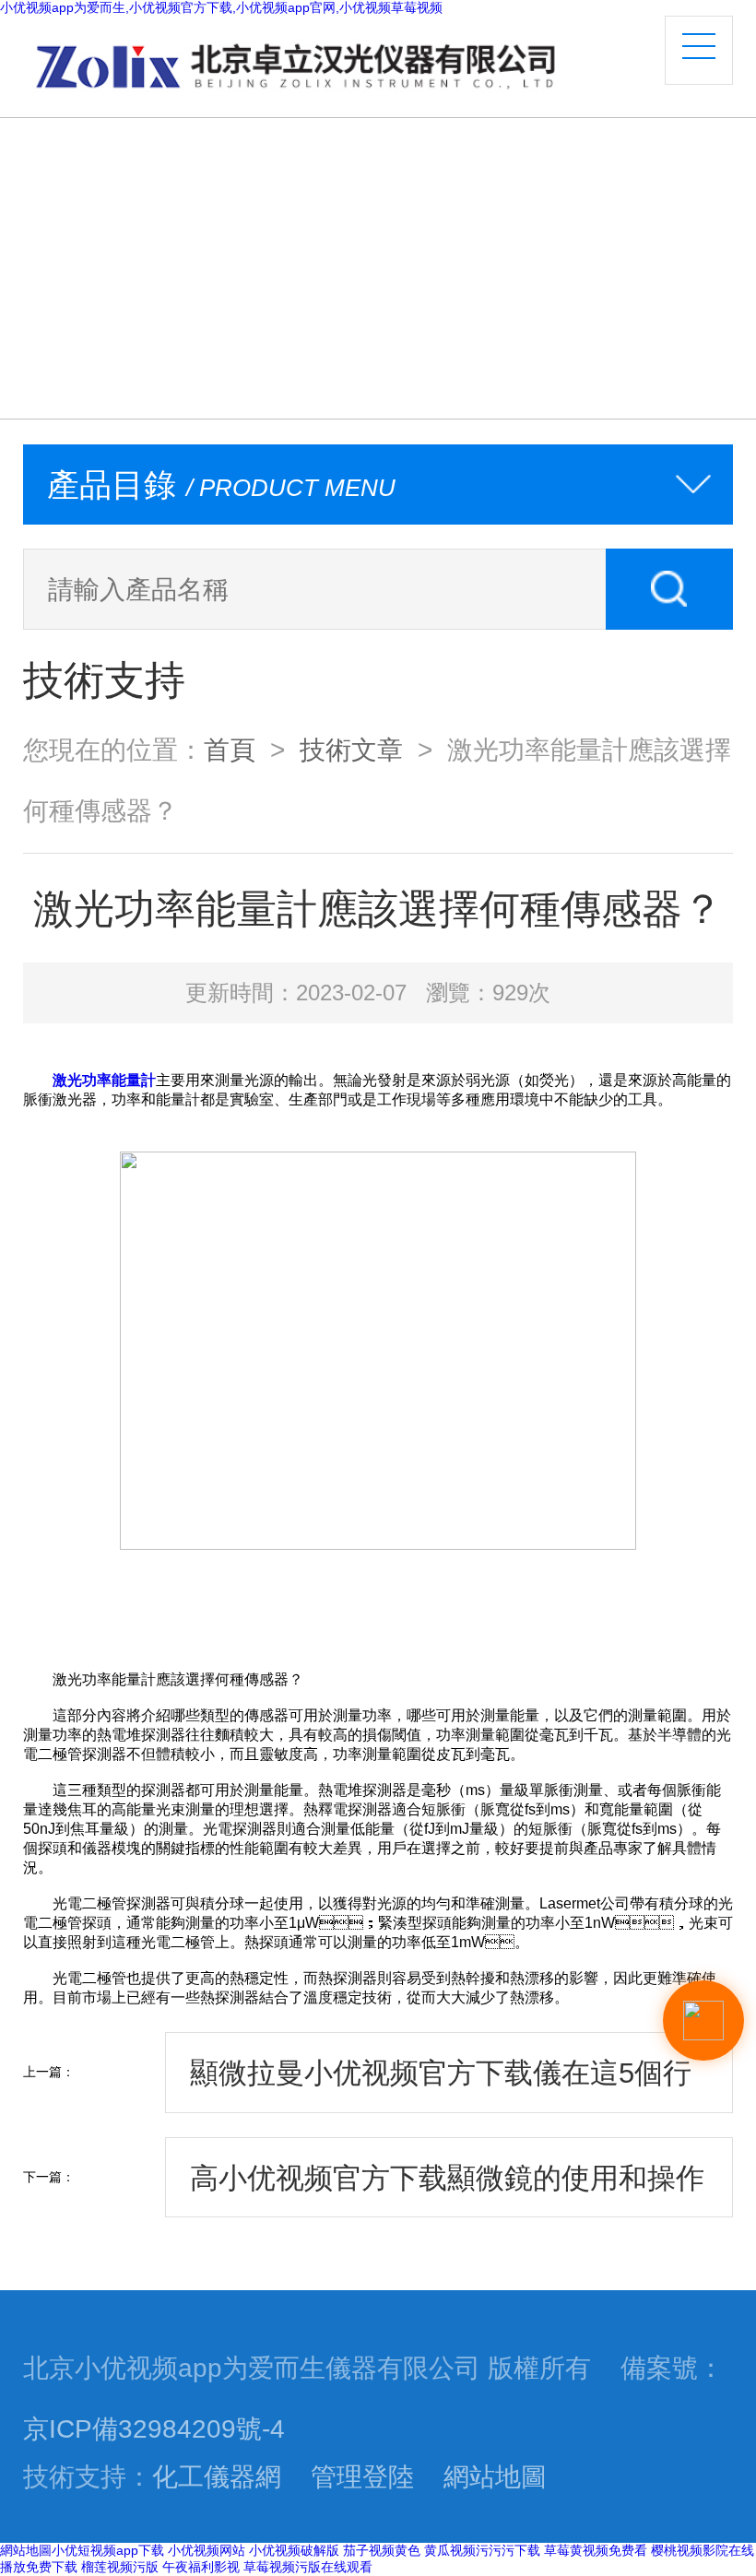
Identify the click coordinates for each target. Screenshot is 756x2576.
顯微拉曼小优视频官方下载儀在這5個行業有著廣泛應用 (441, 2085)
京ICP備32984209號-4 (154, 2428)
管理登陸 (362, 2476)
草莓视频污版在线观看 (308, 2567)
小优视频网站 (207, 2550)
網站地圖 (495, 2476)
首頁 (230, 750)
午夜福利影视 (201, 2567)
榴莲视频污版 (120, 2567)
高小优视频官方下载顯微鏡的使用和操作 (447, 2178)
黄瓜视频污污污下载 (482, 2550)
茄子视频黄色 (382, 2550)
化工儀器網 (217, 2476)
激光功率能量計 (104, 1080)
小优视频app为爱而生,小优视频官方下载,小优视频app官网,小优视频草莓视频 (221, 7)
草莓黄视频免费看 (596, 2550)
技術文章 (351, 750)
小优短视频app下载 (108, 2550)
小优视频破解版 (294, 2550)
